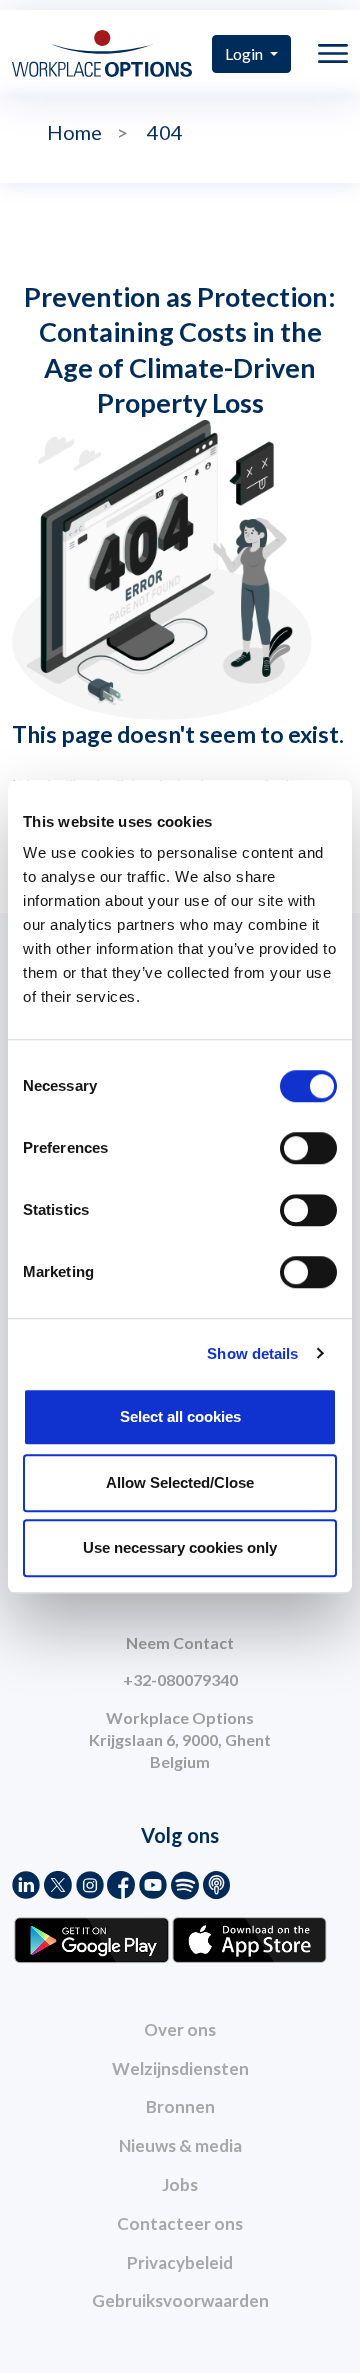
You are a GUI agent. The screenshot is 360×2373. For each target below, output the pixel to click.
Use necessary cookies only (180, 1547)
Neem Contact (180, 1642)
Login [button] (245, 53)
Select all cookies (180, 1416)
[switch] (308, 1148)
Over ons (180, 2029)
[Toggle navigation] (333, 53)
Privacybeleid (180, 2262)
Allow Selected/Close (180, 1482)
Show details (252, 1353)
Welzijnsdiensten (180, 2068)
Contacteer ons (180, 2223)
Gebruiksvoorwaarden (180, 2300)
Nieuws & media (180, 2145)
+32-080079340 (180, 1679)
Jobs (180, 2184)
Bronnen (180, 2106)
